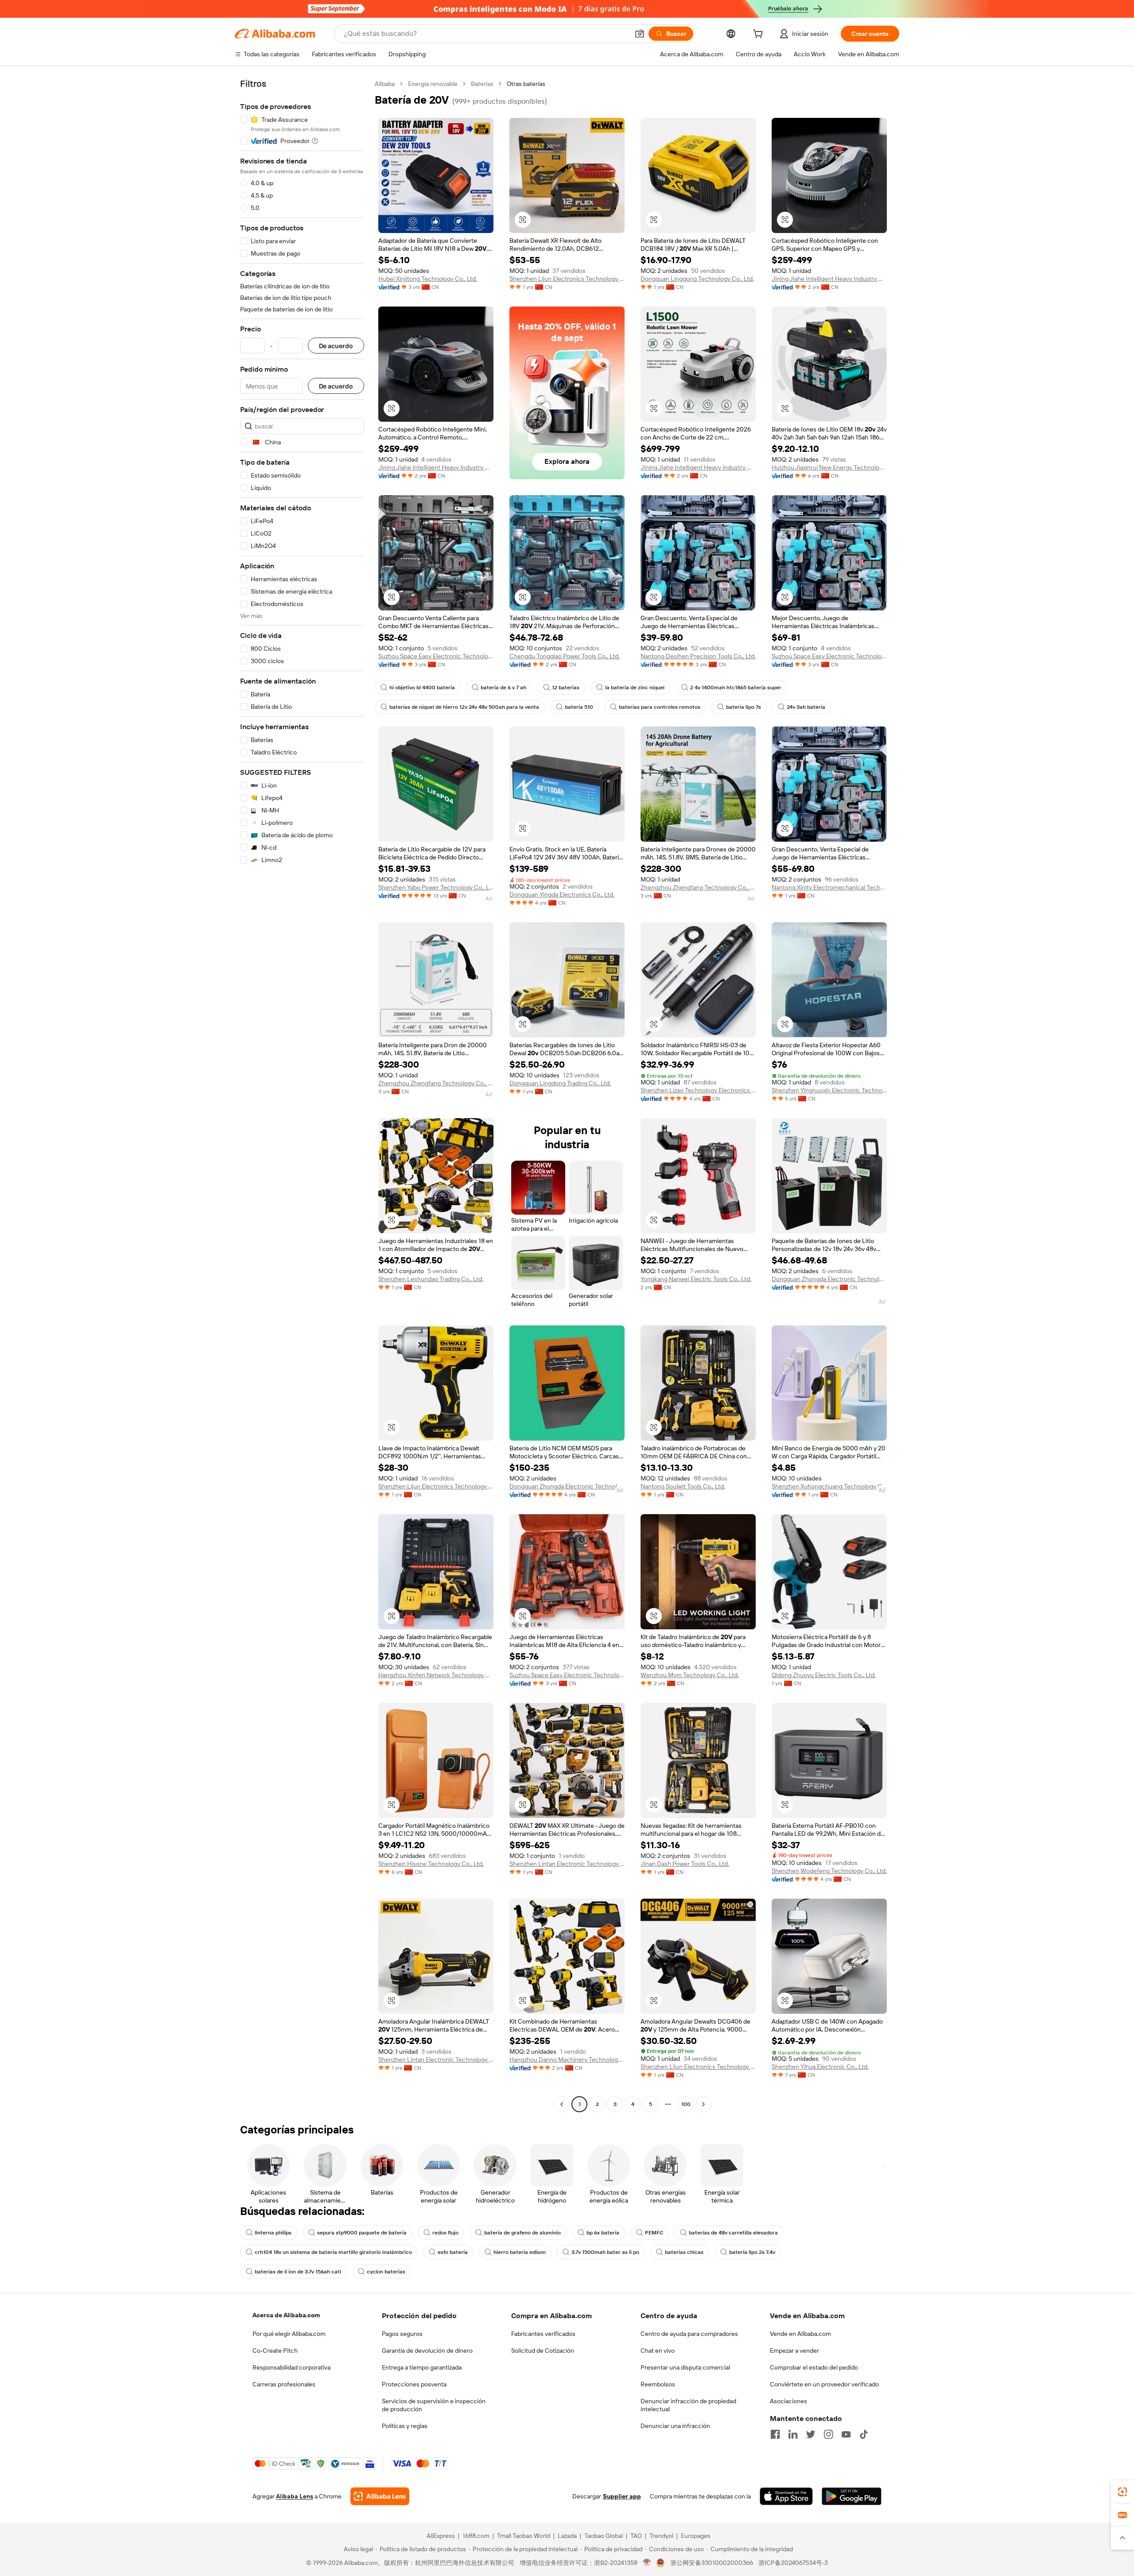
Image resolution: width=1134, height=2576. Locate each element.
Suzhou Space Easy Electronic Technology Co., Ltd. (436, 656)
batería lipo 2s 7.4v (752, 2252)
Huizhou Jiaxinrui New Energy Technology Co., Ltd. (829, 467)
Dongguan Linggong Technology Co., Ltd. (697, 279)
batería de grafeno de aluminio (522, 2233)
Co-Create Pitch (275, 2351)
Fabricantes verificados (543, 2334)
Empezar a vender (794, 2351)
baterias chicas (684, 2252)
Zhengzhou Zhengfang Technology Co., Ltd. (698, 887)
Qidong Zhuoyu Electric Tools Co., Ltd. (824, 1675)
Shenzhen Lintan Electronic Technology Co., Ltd (567, 1864)
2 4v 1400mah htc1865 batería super (736, 688)
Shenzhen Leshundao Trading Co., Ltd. (431, 1279)
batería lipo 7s (744, 707)
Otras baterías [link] (526, 84)
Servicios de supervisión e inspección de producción (434, 2405)
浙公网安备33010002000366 (712, 2563)
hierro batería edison (520, 2252)
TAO (636, 2536)
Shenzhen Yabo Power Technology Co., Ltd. (436, 887)
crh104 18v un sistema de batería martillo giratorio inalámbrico (333, 2252)
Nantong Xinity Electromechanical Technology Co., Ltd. (829, 887)
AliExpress (441, 2536)
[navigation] (302, 1095)
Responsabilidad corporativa (291, 2367)
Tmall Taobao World (524, 2536)
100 (686, 2104)
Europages (696, 2536)
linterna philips (273, 2233)
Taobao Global (604, 2536)
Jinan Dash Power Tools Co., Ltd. (685, 1864)
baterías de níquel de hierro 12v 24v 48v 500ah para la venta (464, 707)
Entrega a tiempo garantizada (422, 2367)
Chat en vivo (658, 2351)
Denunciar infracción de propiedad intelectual (688, 2405)
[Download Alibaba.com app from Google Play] (852, 2496)
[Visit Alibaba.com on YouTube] (846, 2434)
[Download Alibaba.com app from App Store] (786, 2496)
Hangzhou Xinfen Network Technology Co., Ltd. (436, 1675)
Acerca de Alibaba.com (286, 2315)
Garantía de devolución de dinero (427, 2351)
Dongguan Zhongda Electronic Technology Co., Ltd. (829, 1279)
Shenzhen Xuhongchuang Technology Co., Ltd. (829, 1486)
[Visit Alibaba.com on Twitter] (811, 2434)
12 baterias (566, 688)
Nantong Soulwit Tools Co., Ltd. (683, 1486)
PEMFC (654, 2233)
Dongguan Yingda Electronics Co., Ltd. (562, 894)
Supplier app (622, 2496)
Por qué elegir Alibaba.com (289, 2334)
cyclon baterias (386, 2272)
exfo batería (453, 2252)
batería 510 (579, 707)
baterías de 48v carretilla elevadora (733, 2233)
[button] (640, 34)
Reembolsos (658, 2384)
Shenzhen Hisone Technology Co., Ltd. (431, 1864)
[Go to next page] (703, 2104)
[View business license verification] (647, 2563)
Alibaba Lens (295, 2496)
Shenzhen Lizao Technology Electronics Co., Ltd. (698, 1090)
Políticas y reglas (405, 2426)
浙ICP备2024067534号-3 (793, 2563)
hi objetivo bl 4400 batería (422, 688)
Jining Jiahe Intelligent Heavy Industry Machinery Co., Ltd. (829, 279)
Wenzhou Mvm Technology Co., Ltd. (690, 1675)
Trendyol (661, 2536)
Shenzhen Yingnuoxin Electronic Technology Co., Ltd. (829, 1090)
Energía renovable (433, 84)
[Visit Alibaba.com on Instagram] (828, 2434)
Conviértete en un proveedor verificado (824, 2384)
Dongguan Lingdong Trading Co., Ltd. (560, 1083)
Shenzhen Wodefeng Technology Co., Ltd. (829, 1871)
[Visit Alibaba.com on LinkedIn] (793, 2434)
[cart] (760, 35)
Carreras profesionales (284, 2384)
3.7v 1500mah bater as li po (605, 2252)
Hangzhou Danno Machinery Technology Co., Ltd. (567, 2059)
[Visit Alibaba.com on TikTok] (864, 2434)
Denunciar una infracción (675, 2426)
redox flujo (445, 2233)
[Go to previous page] (562, 2104)
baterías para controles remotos (660, 707)
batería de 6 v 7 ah (503, 688)
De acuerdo (336, 346)
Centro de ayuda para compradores (689, 2334)
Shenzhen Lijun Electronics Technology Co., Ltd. (567, 279)
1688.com (476, 2536)
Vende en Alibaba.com (800, 2334)
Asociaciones (788, 2401)
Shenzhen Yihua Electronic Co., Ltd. (820, 2067)
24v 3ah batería (806, 707)
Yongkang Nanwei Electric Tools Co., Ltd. (696, 1279)
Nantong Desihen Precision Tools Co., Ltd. (698, 656)
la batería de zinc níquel (635, 688)
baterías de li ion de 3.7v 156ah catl (298, 2272)
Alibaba (385, 84)
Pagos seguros (402, 2334)
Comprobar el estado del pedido (814, 2367)
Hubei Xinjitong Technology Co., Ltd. (428, 279)
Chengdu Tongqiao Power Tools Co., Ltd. (565, 656)
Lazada (567, 2536)
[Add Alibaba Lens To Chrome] (380, 2496)
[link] (1122, 2492)
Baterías (482, 84)
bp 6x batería (603, 2233)
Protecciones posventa (414, 2384)
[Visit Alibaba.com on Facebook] (775, 2434)
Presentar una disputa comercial (685, 2367)
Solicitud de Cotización (543, 2351)
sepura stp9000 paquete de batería (362, 2233)
